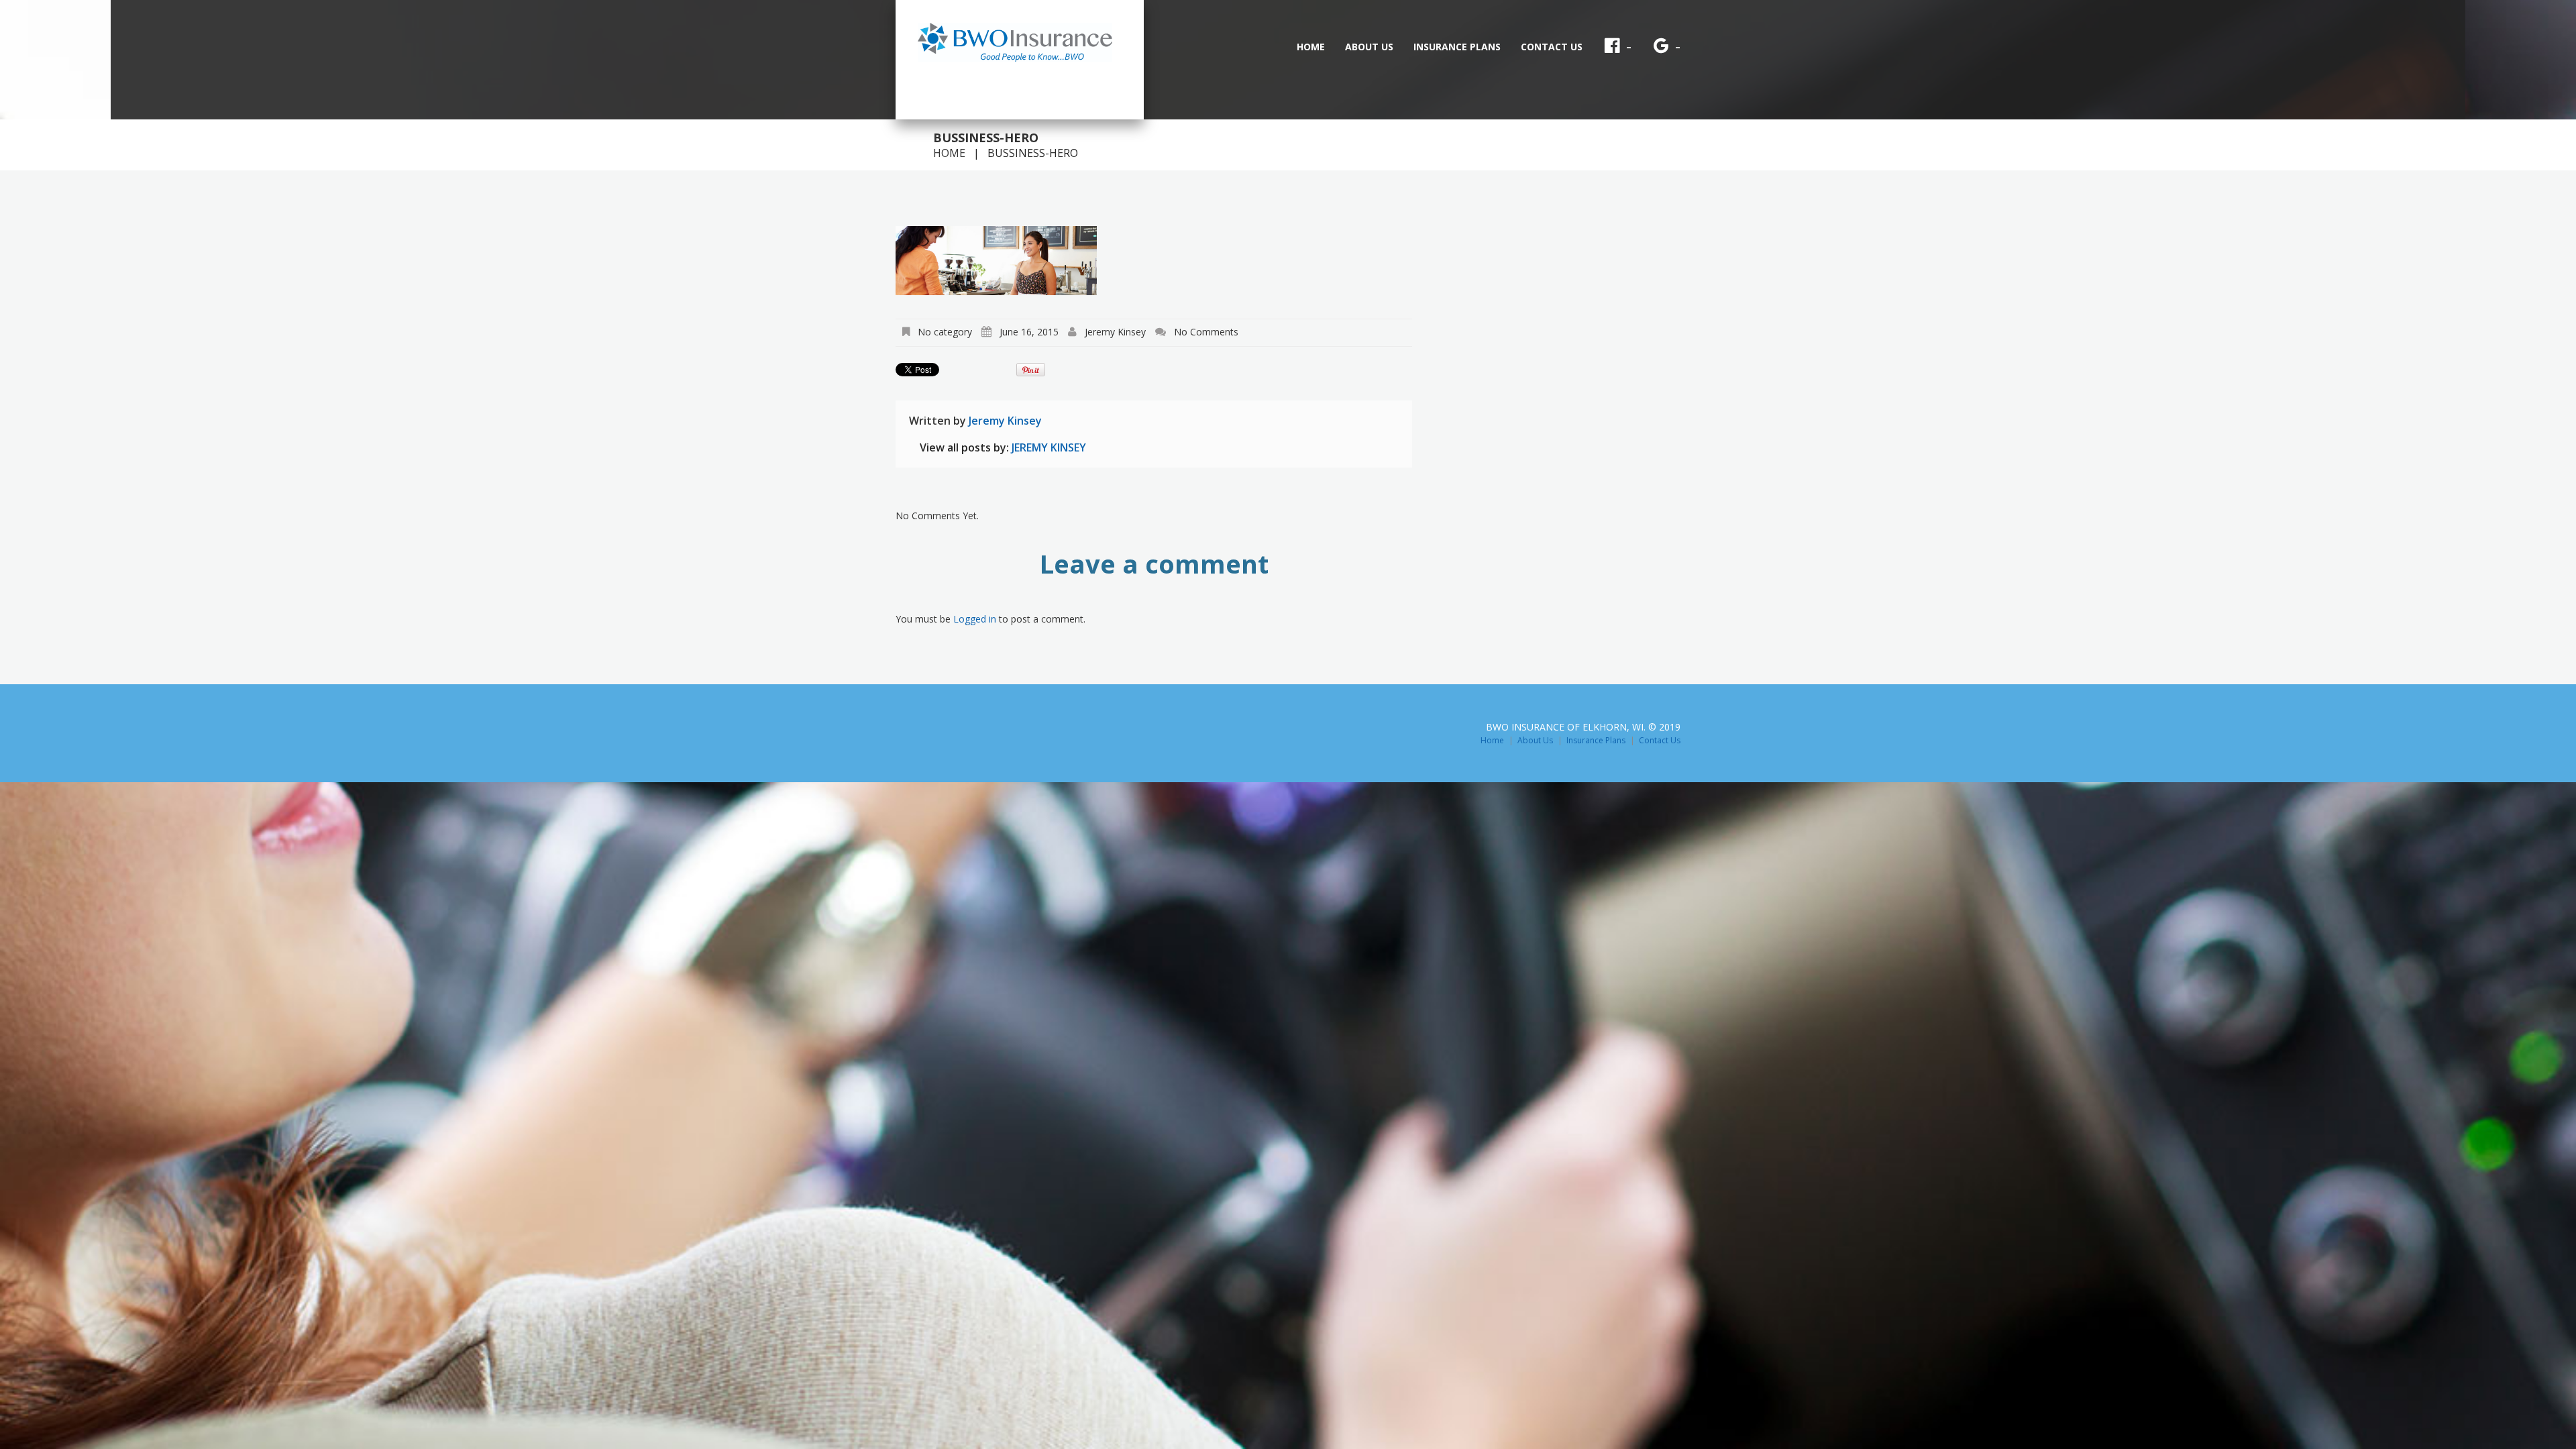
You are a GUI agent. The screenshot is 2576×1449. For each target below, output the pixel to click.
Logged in (975, 619)
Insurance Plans (1457, 47)
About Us (1369, 47)
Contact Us (1552, 47)
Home (1311, 47)
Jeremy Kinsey (1115, 332)
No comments (1206, 332)
